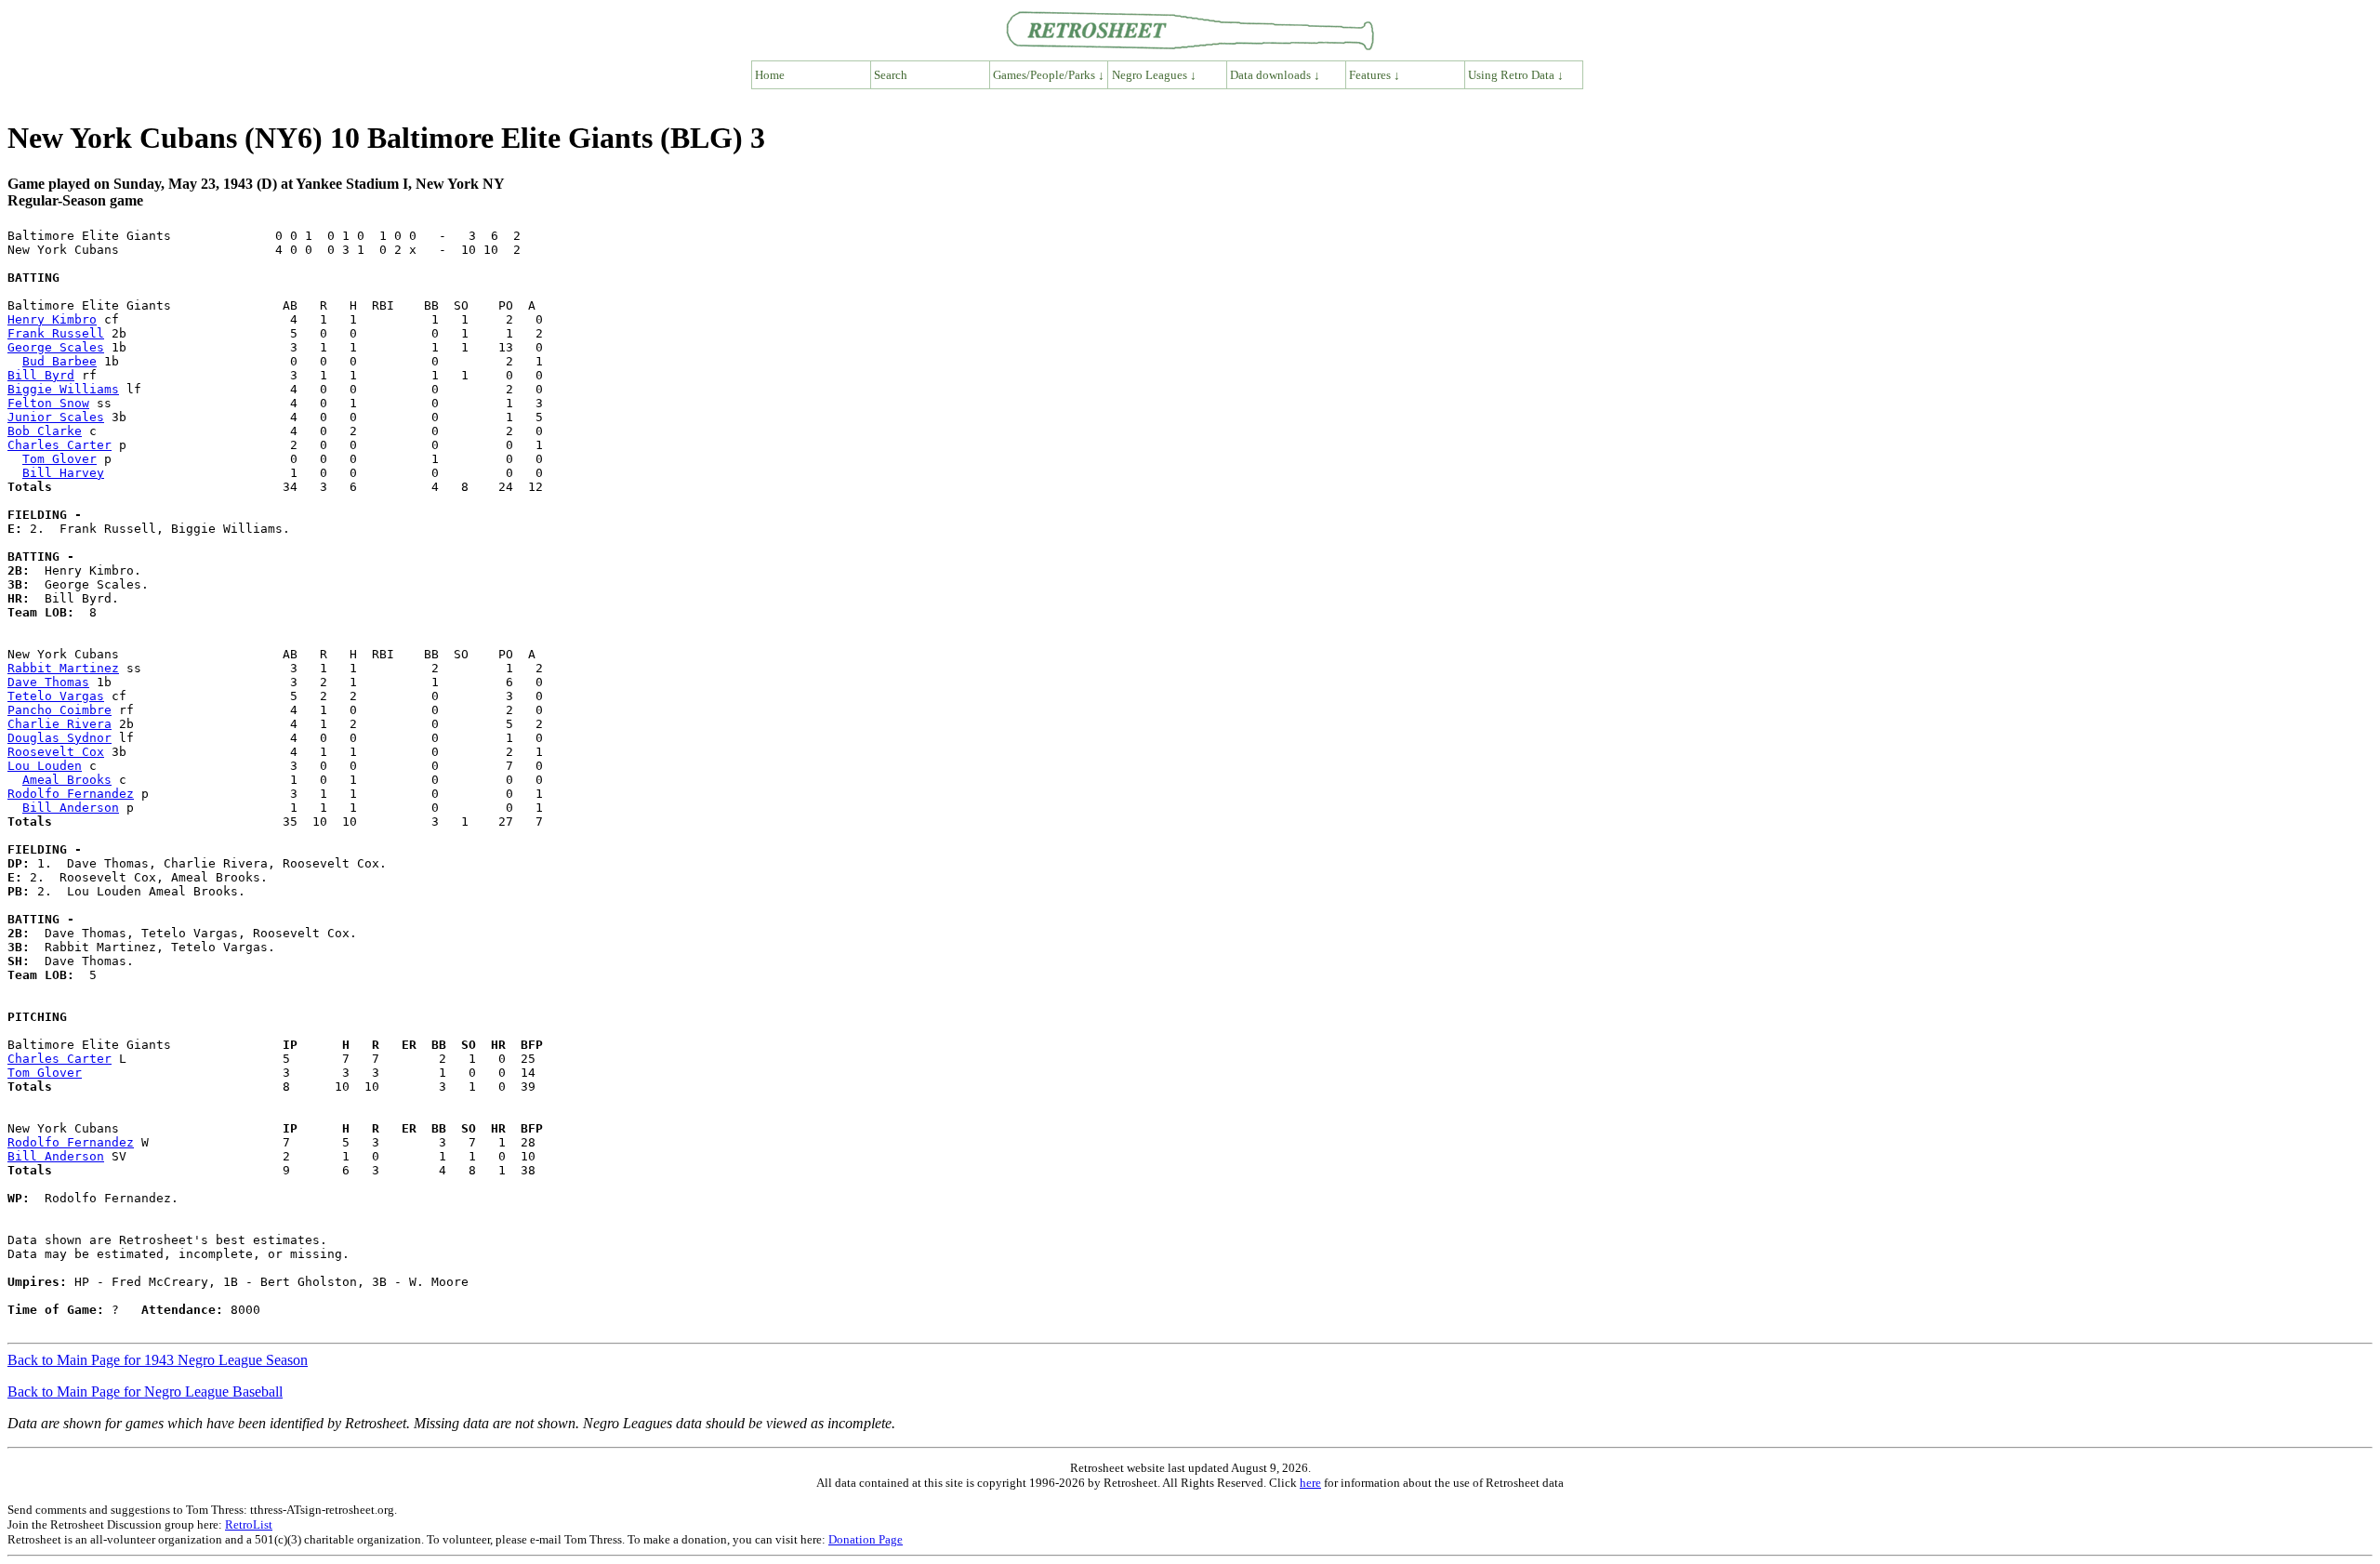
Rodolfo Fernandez (71, 794)
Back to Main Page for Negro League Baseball (145, 1392)
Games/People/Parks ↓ (1049, 75)
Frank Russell (56, 333)
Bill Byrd (41, 375)
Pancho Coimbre (59, 710)
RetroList (249, 1524)
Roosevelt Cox (56, 752)
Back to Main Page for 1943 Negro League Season (158, 1360)
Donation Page (866, 1539)
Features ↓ (1375, 75)
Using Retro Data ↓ (1516, 75)
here (1310, 1483)
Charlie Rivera (59, 724)
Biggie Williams (63, 389)
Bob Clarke (45, 431)
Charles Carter (59, 445)
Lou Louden (45, 766)
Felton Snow (48, 403)
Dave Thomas (48, 682)
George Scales (56, 347)
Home (770, 75)
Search (891, 75)
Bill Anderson (71, 808)
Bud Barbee (59, 361)
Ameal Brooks (67, 780)
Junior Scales (56, 417)
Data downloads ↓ (1275, 75)
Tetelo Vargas (56, 696)
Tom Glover (59, 459)
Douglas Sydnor (59, 738)
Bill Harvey (63, 473)
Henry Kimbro (52, 319)
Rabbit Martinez (63, 668)
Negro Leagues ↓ (1154, 75)
